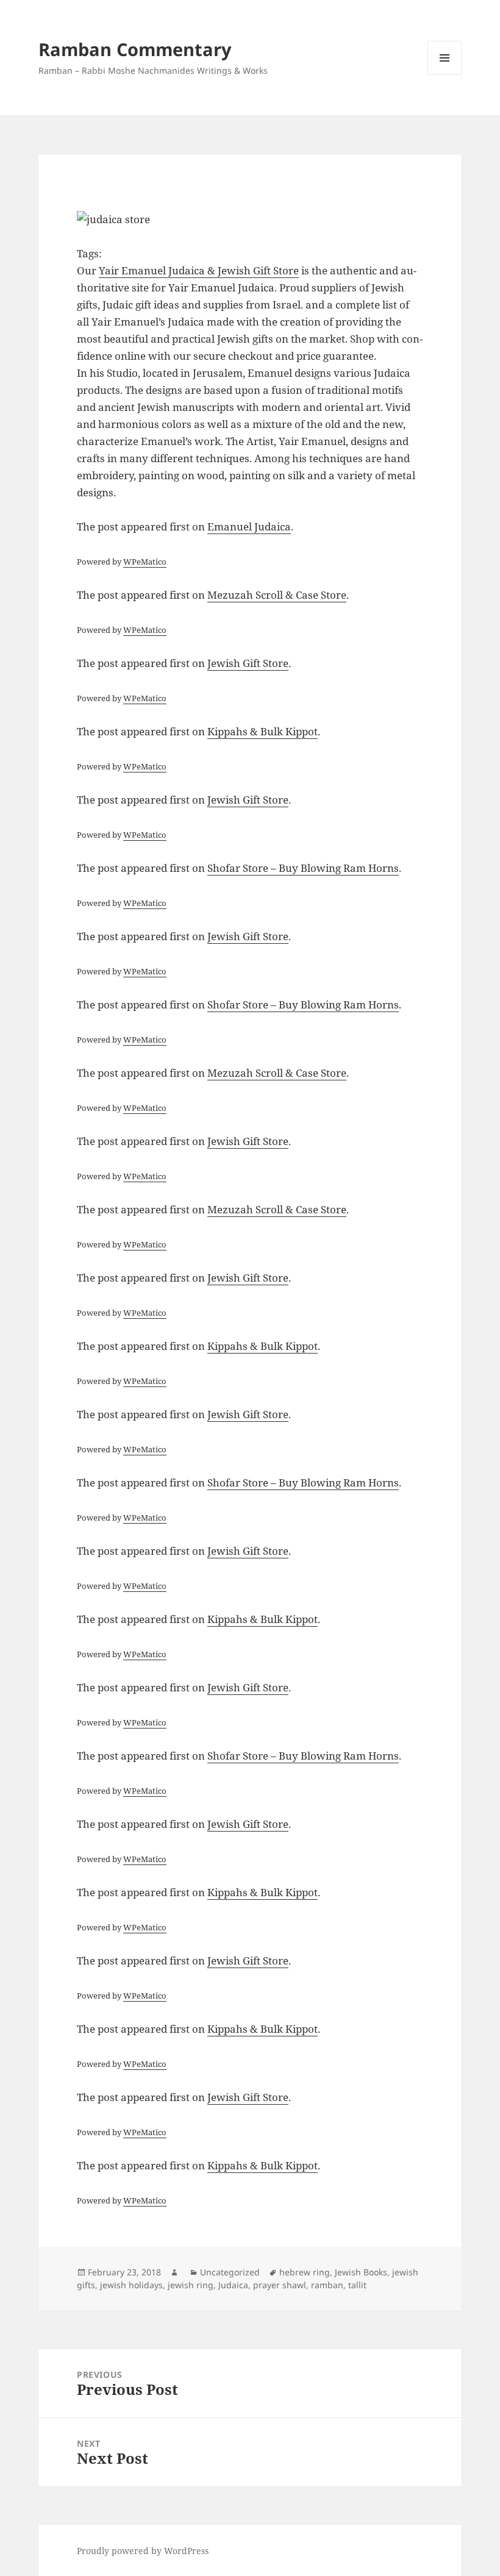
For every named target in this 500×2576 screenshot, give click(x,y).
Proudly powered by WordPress (143, 2551)
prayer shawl (280, 2285)
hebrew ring (305, 2272)
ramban (327, 2285)
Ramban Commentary (135, 49)
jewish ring (191, 2285)
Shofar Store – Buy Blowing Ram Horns (303, 868)
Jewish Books (361, 2272)
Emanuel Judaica (249, 526)
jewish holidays (131, 2285)
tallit (357, 2285)
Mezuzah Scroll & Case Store (277, 595)
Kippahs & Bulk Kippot (262, 731)
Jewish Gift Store (248, 663)
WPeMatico (145, 562)
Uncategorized (230, 2272)
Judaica (233, 2285)
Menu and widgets (445, 75)
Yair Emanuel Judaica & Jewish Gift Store (199, 270)
